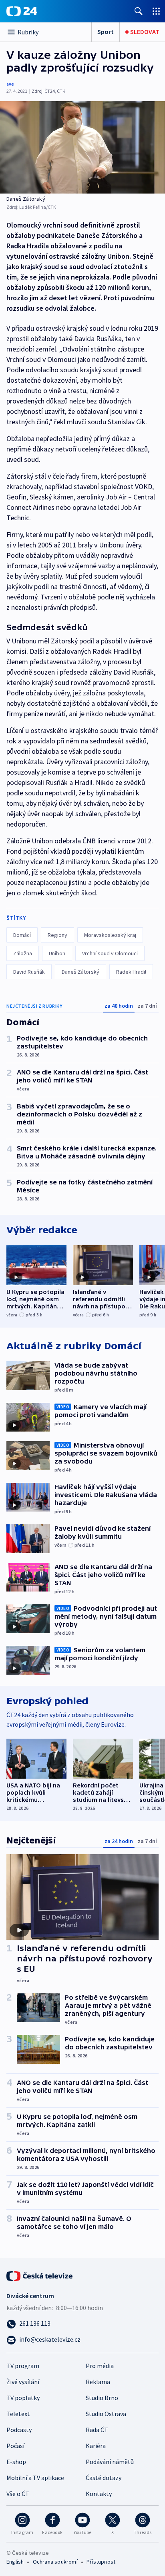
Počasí (15, 2446)
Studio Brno (102, 2398)
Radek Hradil (131, 972)
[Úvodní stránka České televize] (40, 2275)
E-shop (16, 2462)
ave (10, 84)
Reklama (98, 2382)
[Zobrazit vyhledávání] (139, 11)
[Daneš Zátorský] (82, 147)
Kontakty (99, 2494)
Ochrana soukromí (55, 2562)
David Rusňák (29, 972)
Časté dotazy (104, 2478)
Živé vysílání (23, 2382)
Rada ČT (97, 2430)
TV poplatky (23, 2398)
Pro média (100, 2366)
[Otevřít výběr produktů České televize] (156, 11)
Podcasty (19, 2430)
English (15, 2562)
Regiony (57, 935)
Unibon (57, 953)
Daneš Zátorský (80, 972)
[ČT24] (22, 11)
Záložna (23, 953)
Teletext (18, 2414)
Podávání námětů (110, 2462)
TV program (23, 2366)
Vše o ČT (18, 2494)
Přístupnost (101, 2562)
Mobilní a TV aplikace (35, 2478)
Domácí (22, 935)
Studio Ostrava (106, 2414)
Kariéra (96, 2446)
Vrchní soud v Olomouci (110, 953)
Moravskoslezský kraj (110, 935)
